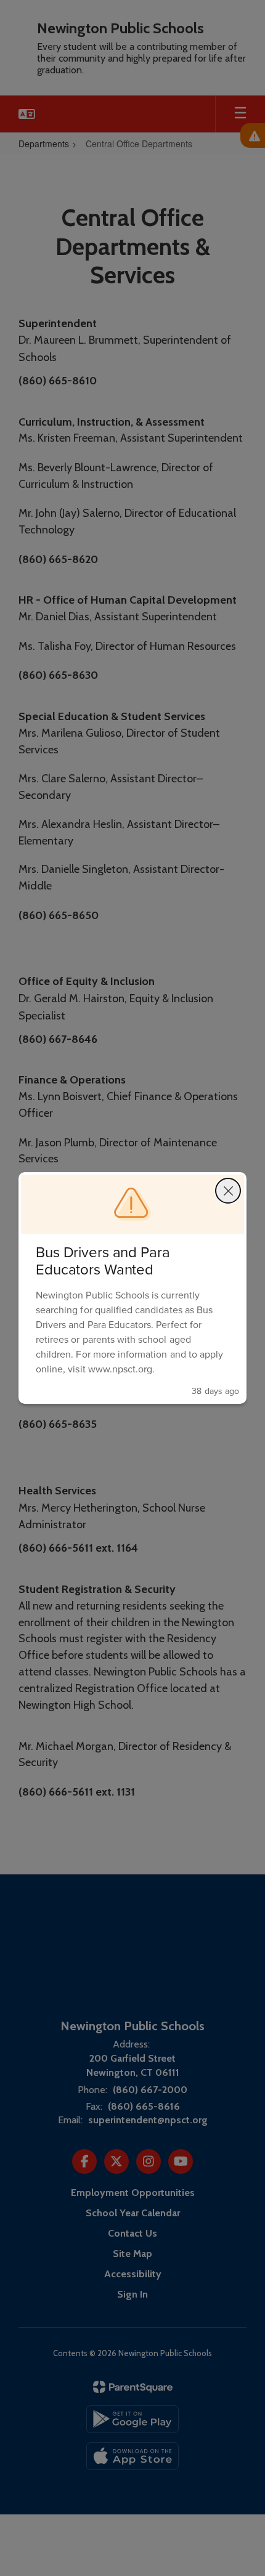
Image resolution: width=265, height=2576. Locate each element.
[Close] (228, 1191)
